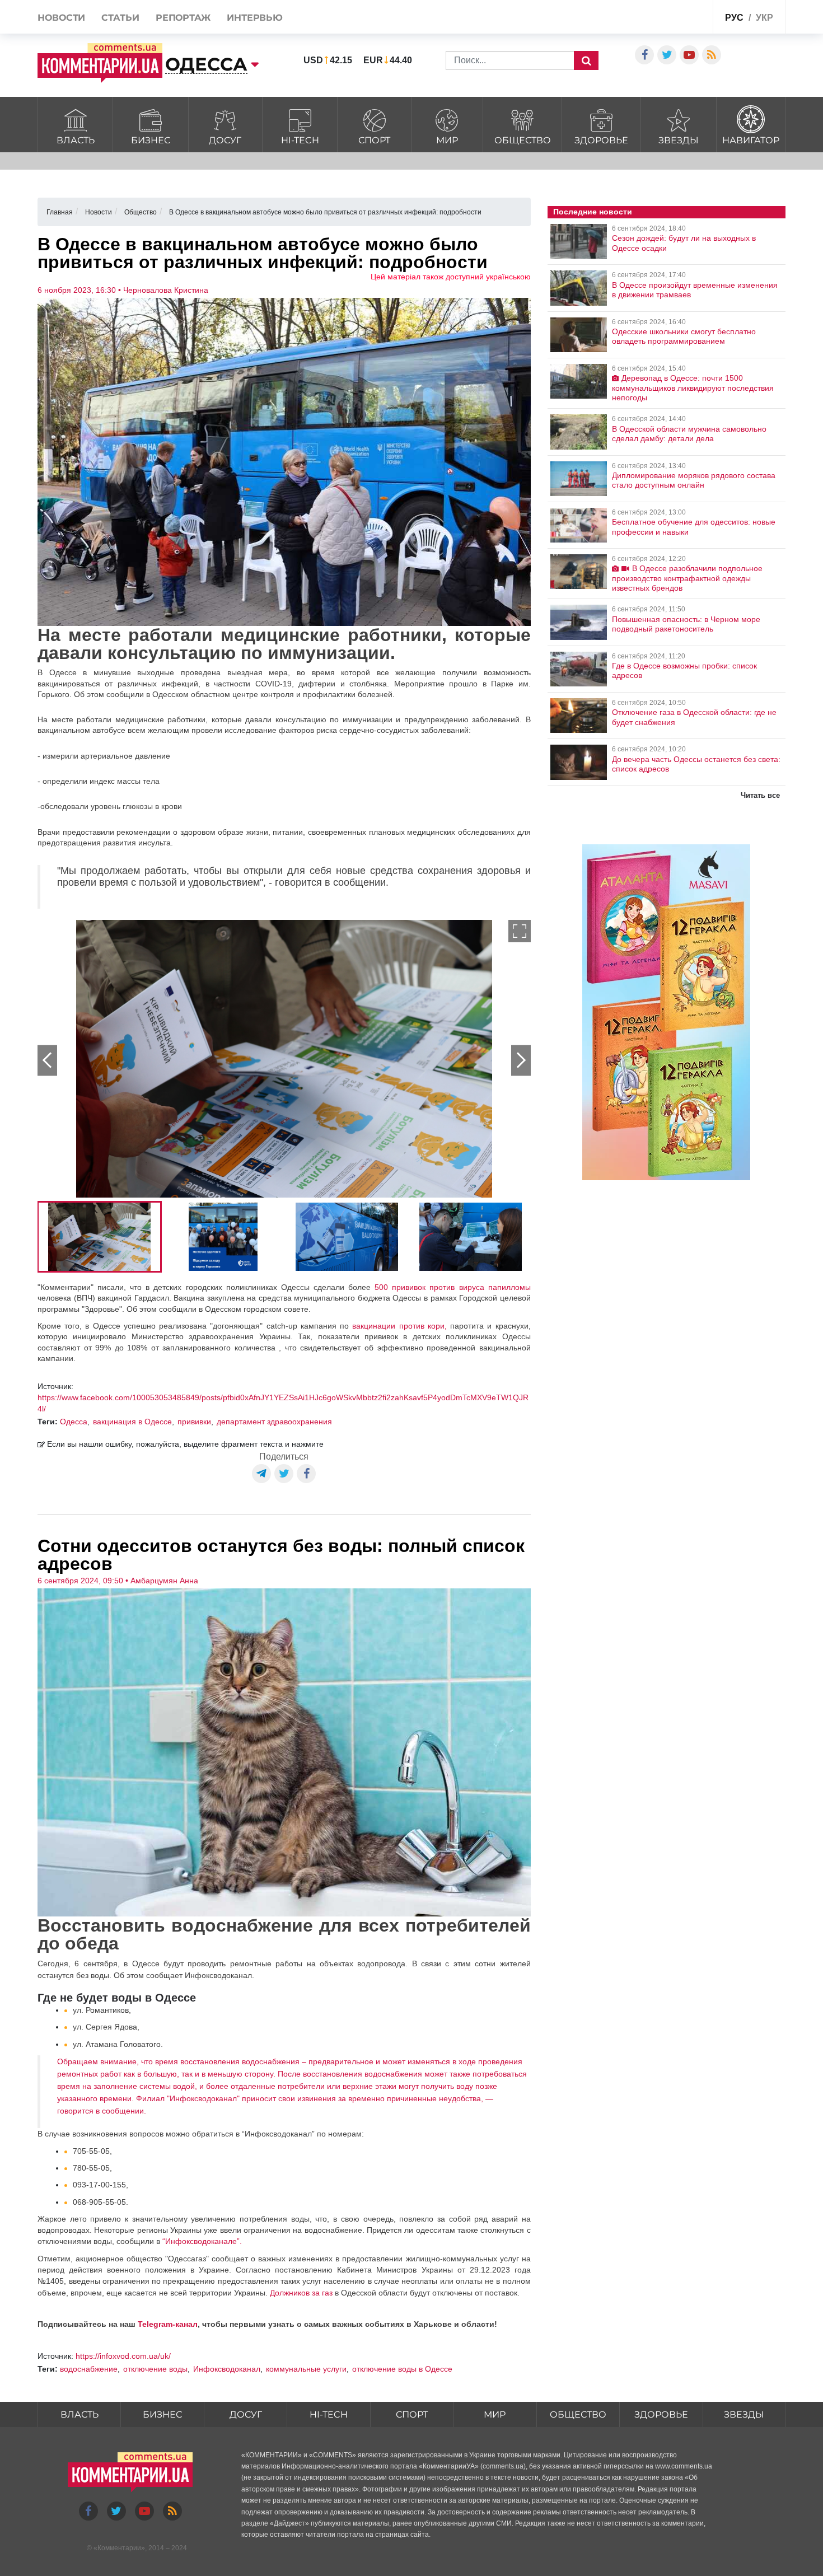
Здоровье (601, 140)
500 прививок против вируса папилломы (452, 1287)
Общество (523, 140)
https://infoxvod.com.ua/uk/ (123, 2356)
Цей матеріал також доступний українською (451, 277)
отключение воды (155, 2369)
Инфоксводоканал (227, 2369)
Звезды (679, 140)
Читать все (760, 795)
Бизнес (151, 140)
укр (764, 18)
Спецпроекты (662, 19)
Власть (76, 140)
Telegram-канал (168, 2324)
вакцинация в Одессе (132, 1422)
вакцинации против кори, (399, 1326)
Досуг (225, 140)
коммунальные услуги (306, 2369)
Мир (447, 140)
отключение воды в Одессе (402, 2369)
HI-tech (300, 140)
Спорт (374, 140)
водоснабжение (89, 2369)
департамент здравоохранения (274, 1422)
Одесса (74, 1422)
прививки (194, 1422)
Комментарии (119, 2548)
